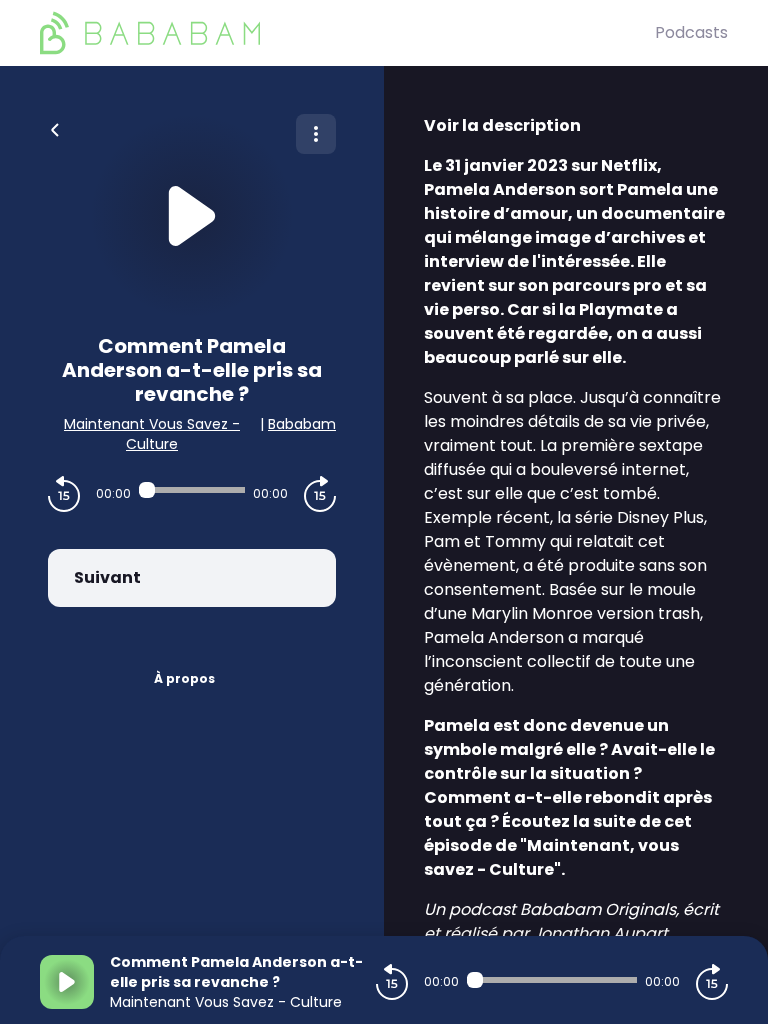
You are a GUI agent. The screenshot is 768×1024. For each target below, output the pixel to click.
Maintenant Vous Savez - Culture (152, 434)
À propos (184, 678)
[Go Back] (55, 128)
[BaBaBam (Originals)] (347, 33)
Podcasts (691, 32)
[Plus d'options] (316, 134)
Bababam (302, 424)
